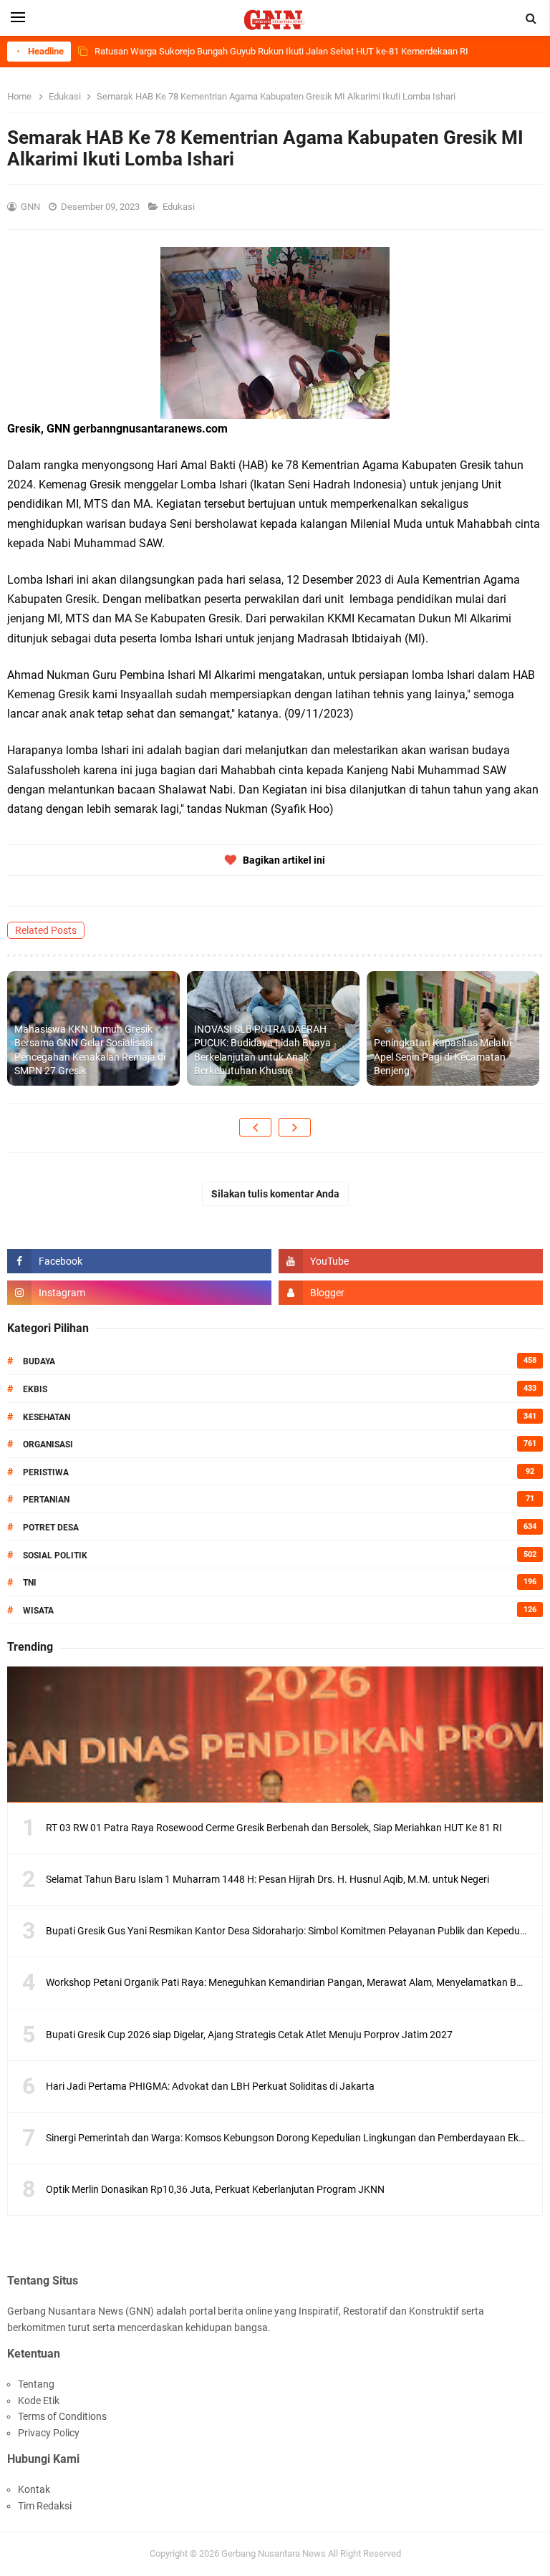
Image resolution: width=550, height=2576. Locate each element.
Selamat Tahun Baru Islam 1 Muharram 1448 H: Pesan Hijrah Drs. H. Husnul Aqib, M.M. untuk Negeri (267, 1879)
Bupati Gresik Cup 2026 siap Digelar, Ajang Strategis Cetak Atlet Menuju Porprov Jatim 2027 (249, 2035)
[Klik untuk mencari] (531, 19)
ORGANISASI (48, 1444)
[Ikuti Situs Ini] (411, 1293)
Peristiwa (46, 1472)
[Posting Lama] (295, 1127)
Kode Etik (39, 2401)
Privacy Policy (49, 2433)
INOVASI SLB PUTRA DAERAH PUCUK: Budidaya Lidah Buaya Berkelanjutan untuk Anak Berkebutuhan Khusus (262, 1050)
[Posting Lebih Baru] (255, 1127)
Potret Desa (51, 1528)
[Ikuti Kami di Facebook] (139, 1261)
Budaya (39, 1361)
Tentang (36, 2384)
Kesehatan (47, 1417)
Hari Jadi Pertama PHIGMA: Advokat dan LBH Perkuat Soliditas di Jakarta (210, 2086)
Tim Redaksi (45, 2506)
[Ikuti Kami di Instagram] (139, 1293)
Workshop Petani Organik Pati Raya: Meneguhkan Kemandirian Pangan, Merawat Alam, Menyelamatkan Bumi (289, 1982)
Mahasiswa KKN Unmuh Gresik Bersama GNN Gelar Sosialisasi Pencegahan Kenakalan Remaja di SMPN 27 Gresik (90, 1050)
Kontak (34, 2489)
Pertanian (46, 1500)
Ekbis (35, 1389)
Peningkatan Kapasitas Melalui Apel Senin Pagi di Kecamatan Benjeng (443, 1057)
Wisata (38, 1611)
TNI (30, 1583)
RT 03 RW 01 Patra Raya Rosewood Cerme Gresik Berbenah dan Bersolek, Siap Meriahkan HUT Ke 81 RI (274, 1828)
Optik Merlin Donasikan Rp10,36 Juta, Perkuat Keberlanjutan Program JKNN (215, 2189)
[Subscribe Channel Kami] (411, 1261)
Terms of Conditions (62, 2416)
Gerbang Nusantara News (275, 2553)
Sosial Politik (55, 1555)
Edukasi (180, 207)
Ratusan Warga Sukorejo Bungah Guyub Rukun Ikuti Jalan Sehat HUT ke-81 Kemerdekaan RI (281, 51)
